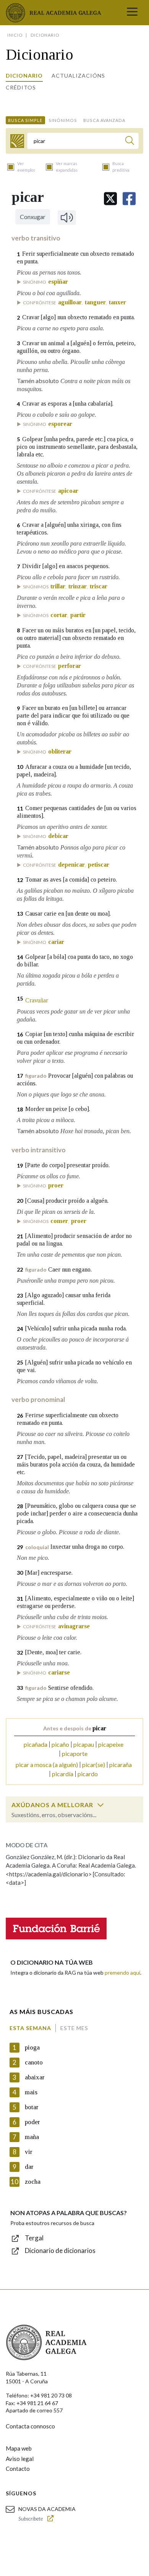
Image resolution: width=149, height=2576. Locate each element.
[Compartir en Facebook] (129, 199)
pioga (32, 2047)
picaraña (121, 1765)
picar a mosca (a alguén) (47, 1765)
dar (29, 2167)
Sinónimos (63, 120)
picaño (60, 1744)
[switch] (100, 1805)
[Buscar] (130, 142)
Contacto (18, 2469)
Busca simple (25, 120)
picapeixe (111, 1744)
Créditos (21, 87)
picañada (36, 1744)
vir (29, 2152)
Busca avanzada (104, 120)
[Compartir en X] (110, 199)
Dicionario (24, 76)
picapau (84, 1744)
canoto (34, 2062)
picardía (63, 1774)
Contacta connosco (30, 2426)
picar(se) (94, 1765)
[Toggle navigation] (132, 13)
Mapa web (19, 2448)
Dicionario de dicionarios (60, 2250)
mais (31, 2092)
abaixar (35, 2077)
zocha (33, 2182)
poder (32, 2122)
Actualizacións (78, 76)
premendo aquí (122, 1973)
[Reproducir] (67, 218)
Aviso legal (20, 2459)
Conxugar (33, 217)
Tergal (34, 2238)
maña (32, 2137)
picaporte (75, 1753)
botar (32, 2107)
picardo (88, 1774)
